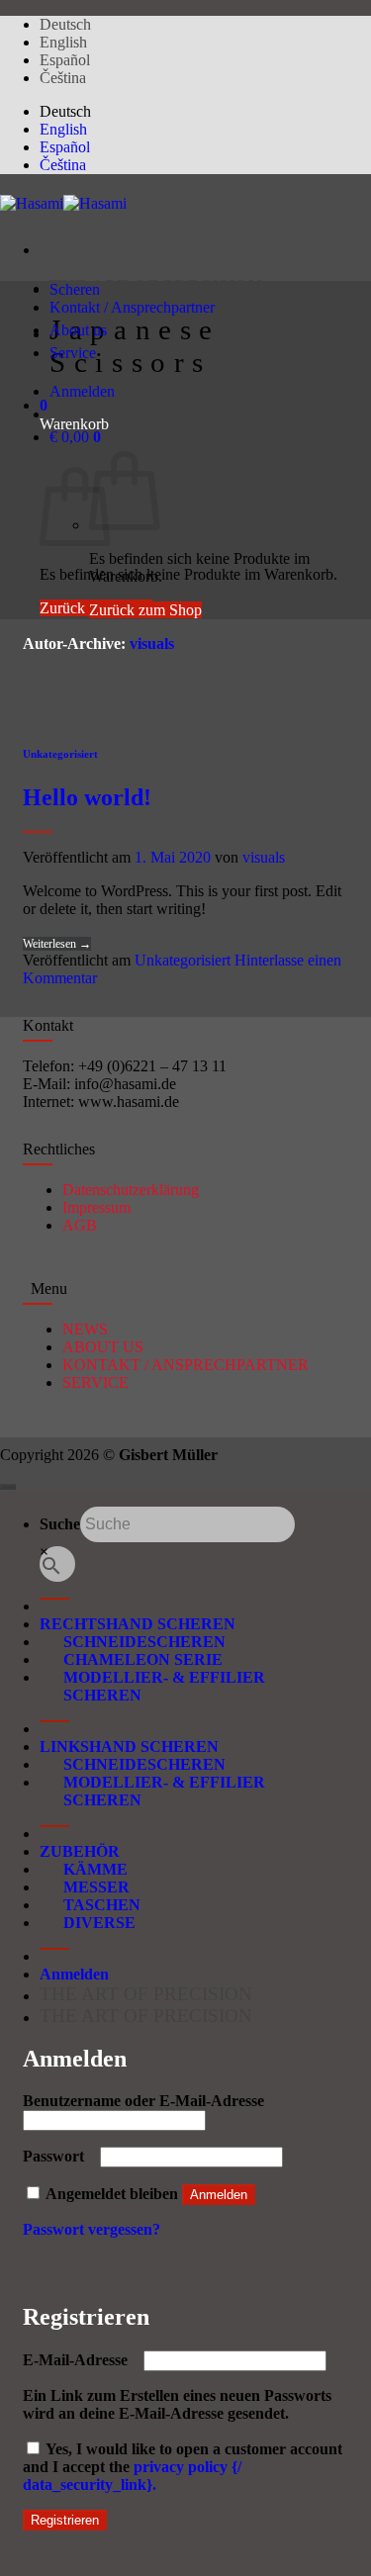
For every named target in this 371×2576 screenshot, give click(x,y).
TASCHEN (90, 1905)
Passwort (59, 2156)
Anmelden (219, 2195)
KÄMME (84, 1869)
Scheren (75, 289)
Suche (60, 1524)
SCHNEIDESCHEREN (133, 1642)
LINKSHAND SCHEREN (129, 1747)
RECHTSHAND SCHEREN (138, 1624)
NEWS (85, 1329)
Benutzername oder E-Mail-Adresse (149, 2101)
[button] (44, 405)
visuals (152, 644)
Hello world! (87, 797)
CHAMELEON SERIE (131, 1659)
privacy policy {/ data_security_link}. (132, 2476)
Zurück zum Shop (145, 610)
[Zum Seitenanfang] (8, 1487)
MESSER (85, 1887)
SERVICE (95, 1382)
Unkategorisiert (60, 754)
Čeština (63, 78)
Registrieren (65, 2520)
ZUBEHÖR (80, 1851)
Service (73, 353)
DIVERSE (88, 1923)
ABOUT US (103, 1347)
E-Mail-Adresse (81, 2360)
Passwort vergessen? (92, 2229)
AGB (80, 1225)
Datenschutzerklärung (131, 1190)
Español (65, 60)
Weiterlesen (57, 944)
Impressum (96, 1207)
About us (78, 330)
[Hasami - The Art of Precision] (63, 203)
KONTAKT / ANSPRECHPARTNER (185, 1365)
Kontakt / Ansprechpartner (132, 307)
